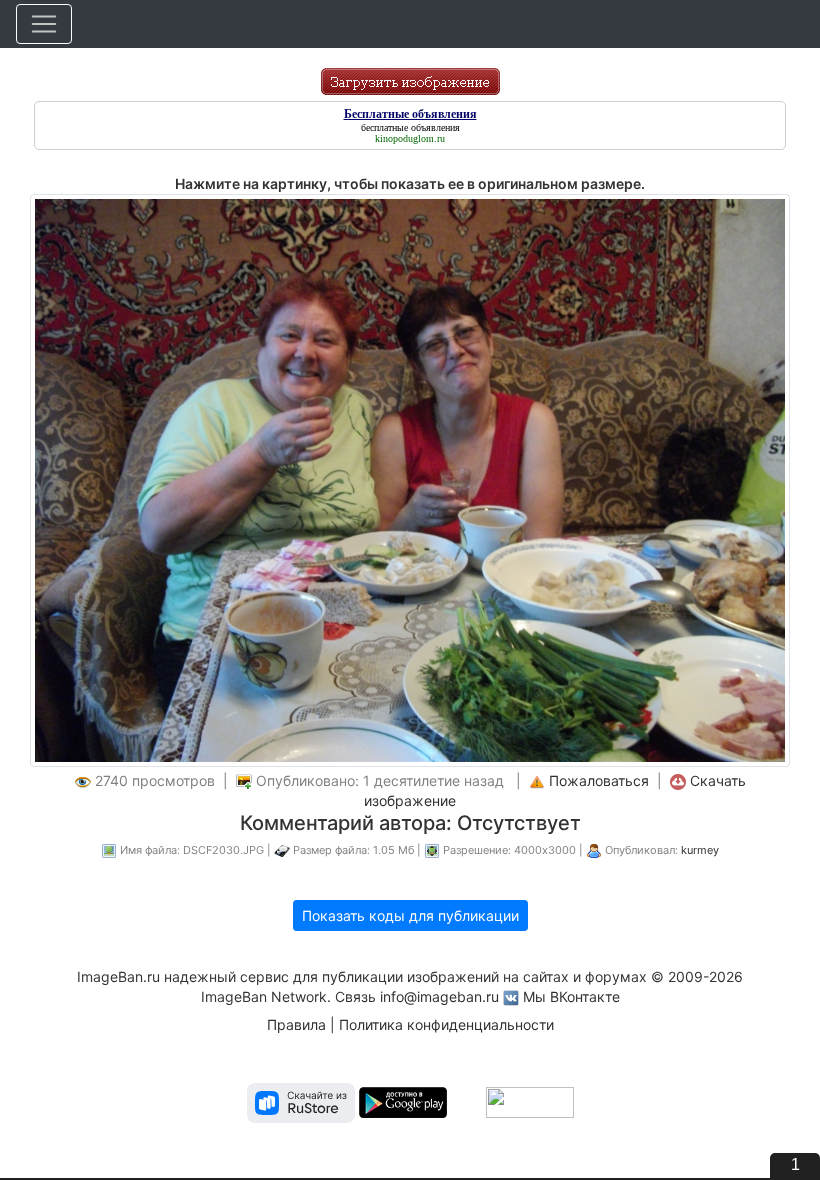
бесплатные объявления (410, 127)
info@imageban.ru (439, 996)
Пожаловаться (599, 780)
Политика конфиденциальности (446, 1024)
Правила (296, 1024)
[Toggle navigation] (44, 24)
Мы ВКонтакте (571, 996)
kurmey (700, 850)
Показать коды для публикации (410, 915)
